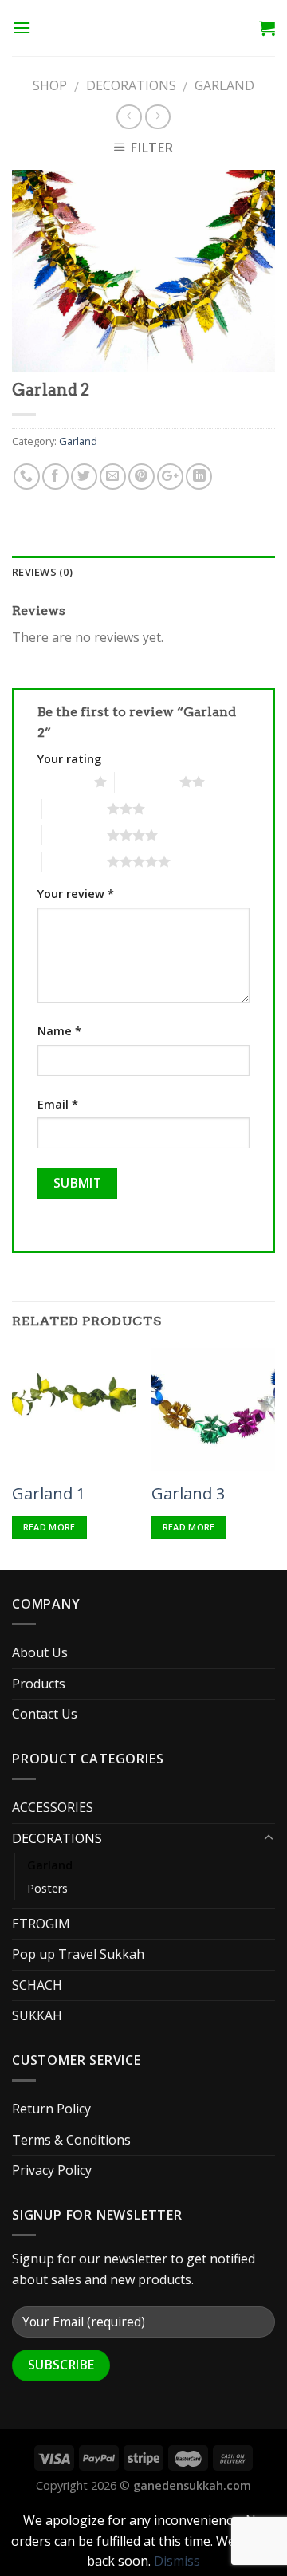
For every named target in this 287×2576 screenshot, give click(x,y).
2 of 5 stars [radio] (147, 782)
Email (58, 1104)
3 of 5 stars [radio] (75, 809)
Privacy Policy (52, 2170)
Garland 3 (188, 1494)
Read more (49, 1527)
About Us (40, 1652)
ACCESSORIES (53, 1807)
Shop (50, 85)
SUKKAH (37, 2015)
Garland (224, 85)
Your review (76, 894)
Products (39, 1684)
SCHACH (37, 1985)
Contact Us (45, 1714)
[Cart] (267, 28)
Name (59, 1031)
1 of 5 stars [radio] (62, 782)
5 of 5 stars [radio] (75, 861)
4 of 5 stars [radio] (75, 835)
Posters (47, 1888)
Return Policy (51, 2109)
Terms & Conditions (71, 2140)
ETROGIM (41, 1924)
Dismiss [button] (177, 2561)
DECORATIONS (131, 85)
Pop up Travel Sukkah (78, 1954)
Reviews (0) (42, 572)
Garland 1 (49, 1494)
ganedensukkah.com (192, 2485)
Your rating (69, 759)
